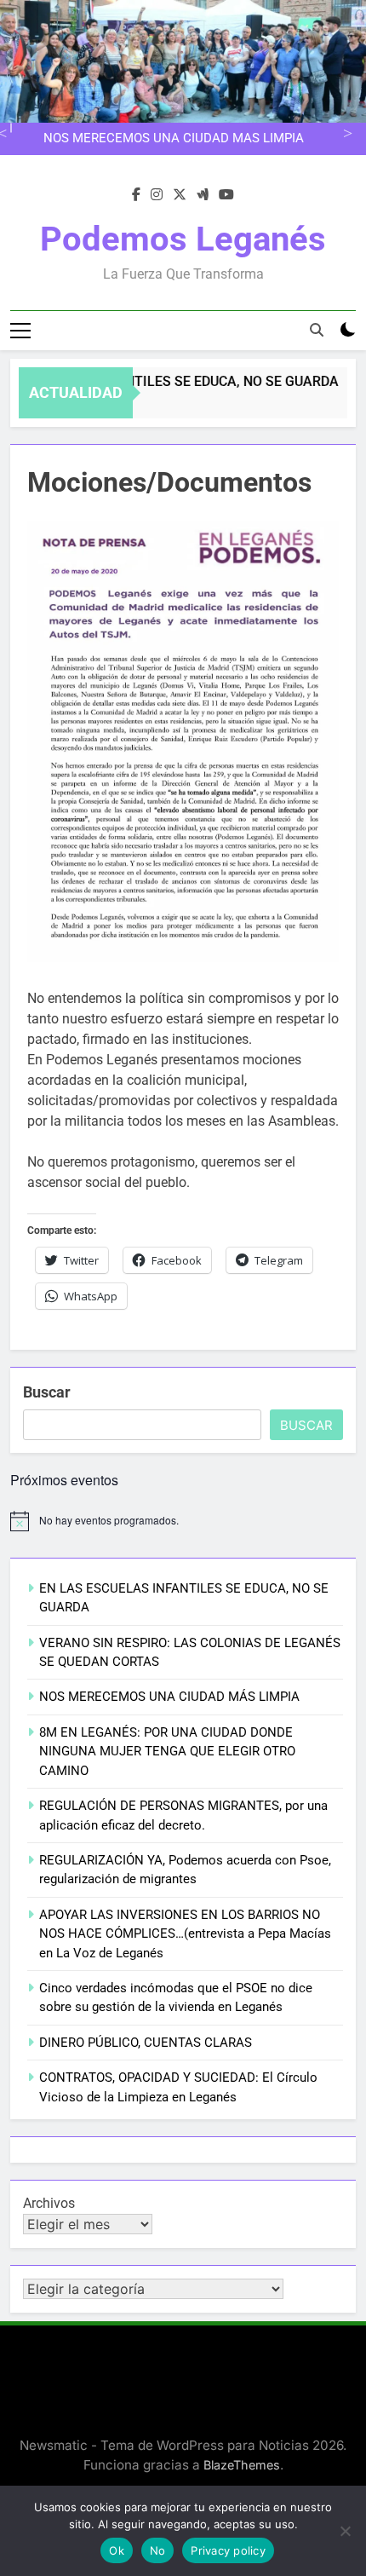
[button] (183, 741)
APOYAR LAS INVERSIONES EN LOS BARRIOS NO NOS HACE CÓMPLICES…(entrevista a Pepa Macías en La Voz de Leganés (185, 1934)
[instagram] (157, 195)
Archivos (49, 2203)
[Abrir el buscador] (317, 330)
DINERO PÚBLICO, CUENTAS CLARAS (146, 2043)
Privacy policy (228, 2550)
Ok (117, 2550)
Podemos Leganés (183, 239)
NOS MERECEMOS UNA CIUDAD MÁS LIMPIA (174, 139)
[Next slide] (345, 132)
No (158, 2550)
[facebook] (136, 195)
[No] (345, 2531)
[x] (180, 195)
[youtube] (226, 195)
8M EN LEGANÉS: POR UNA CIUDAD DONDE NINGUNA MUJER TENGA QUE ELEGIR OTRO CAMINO (167, 1752)
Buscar (47, 1392)
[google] (203, 195)
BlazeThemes (242, 2465)
